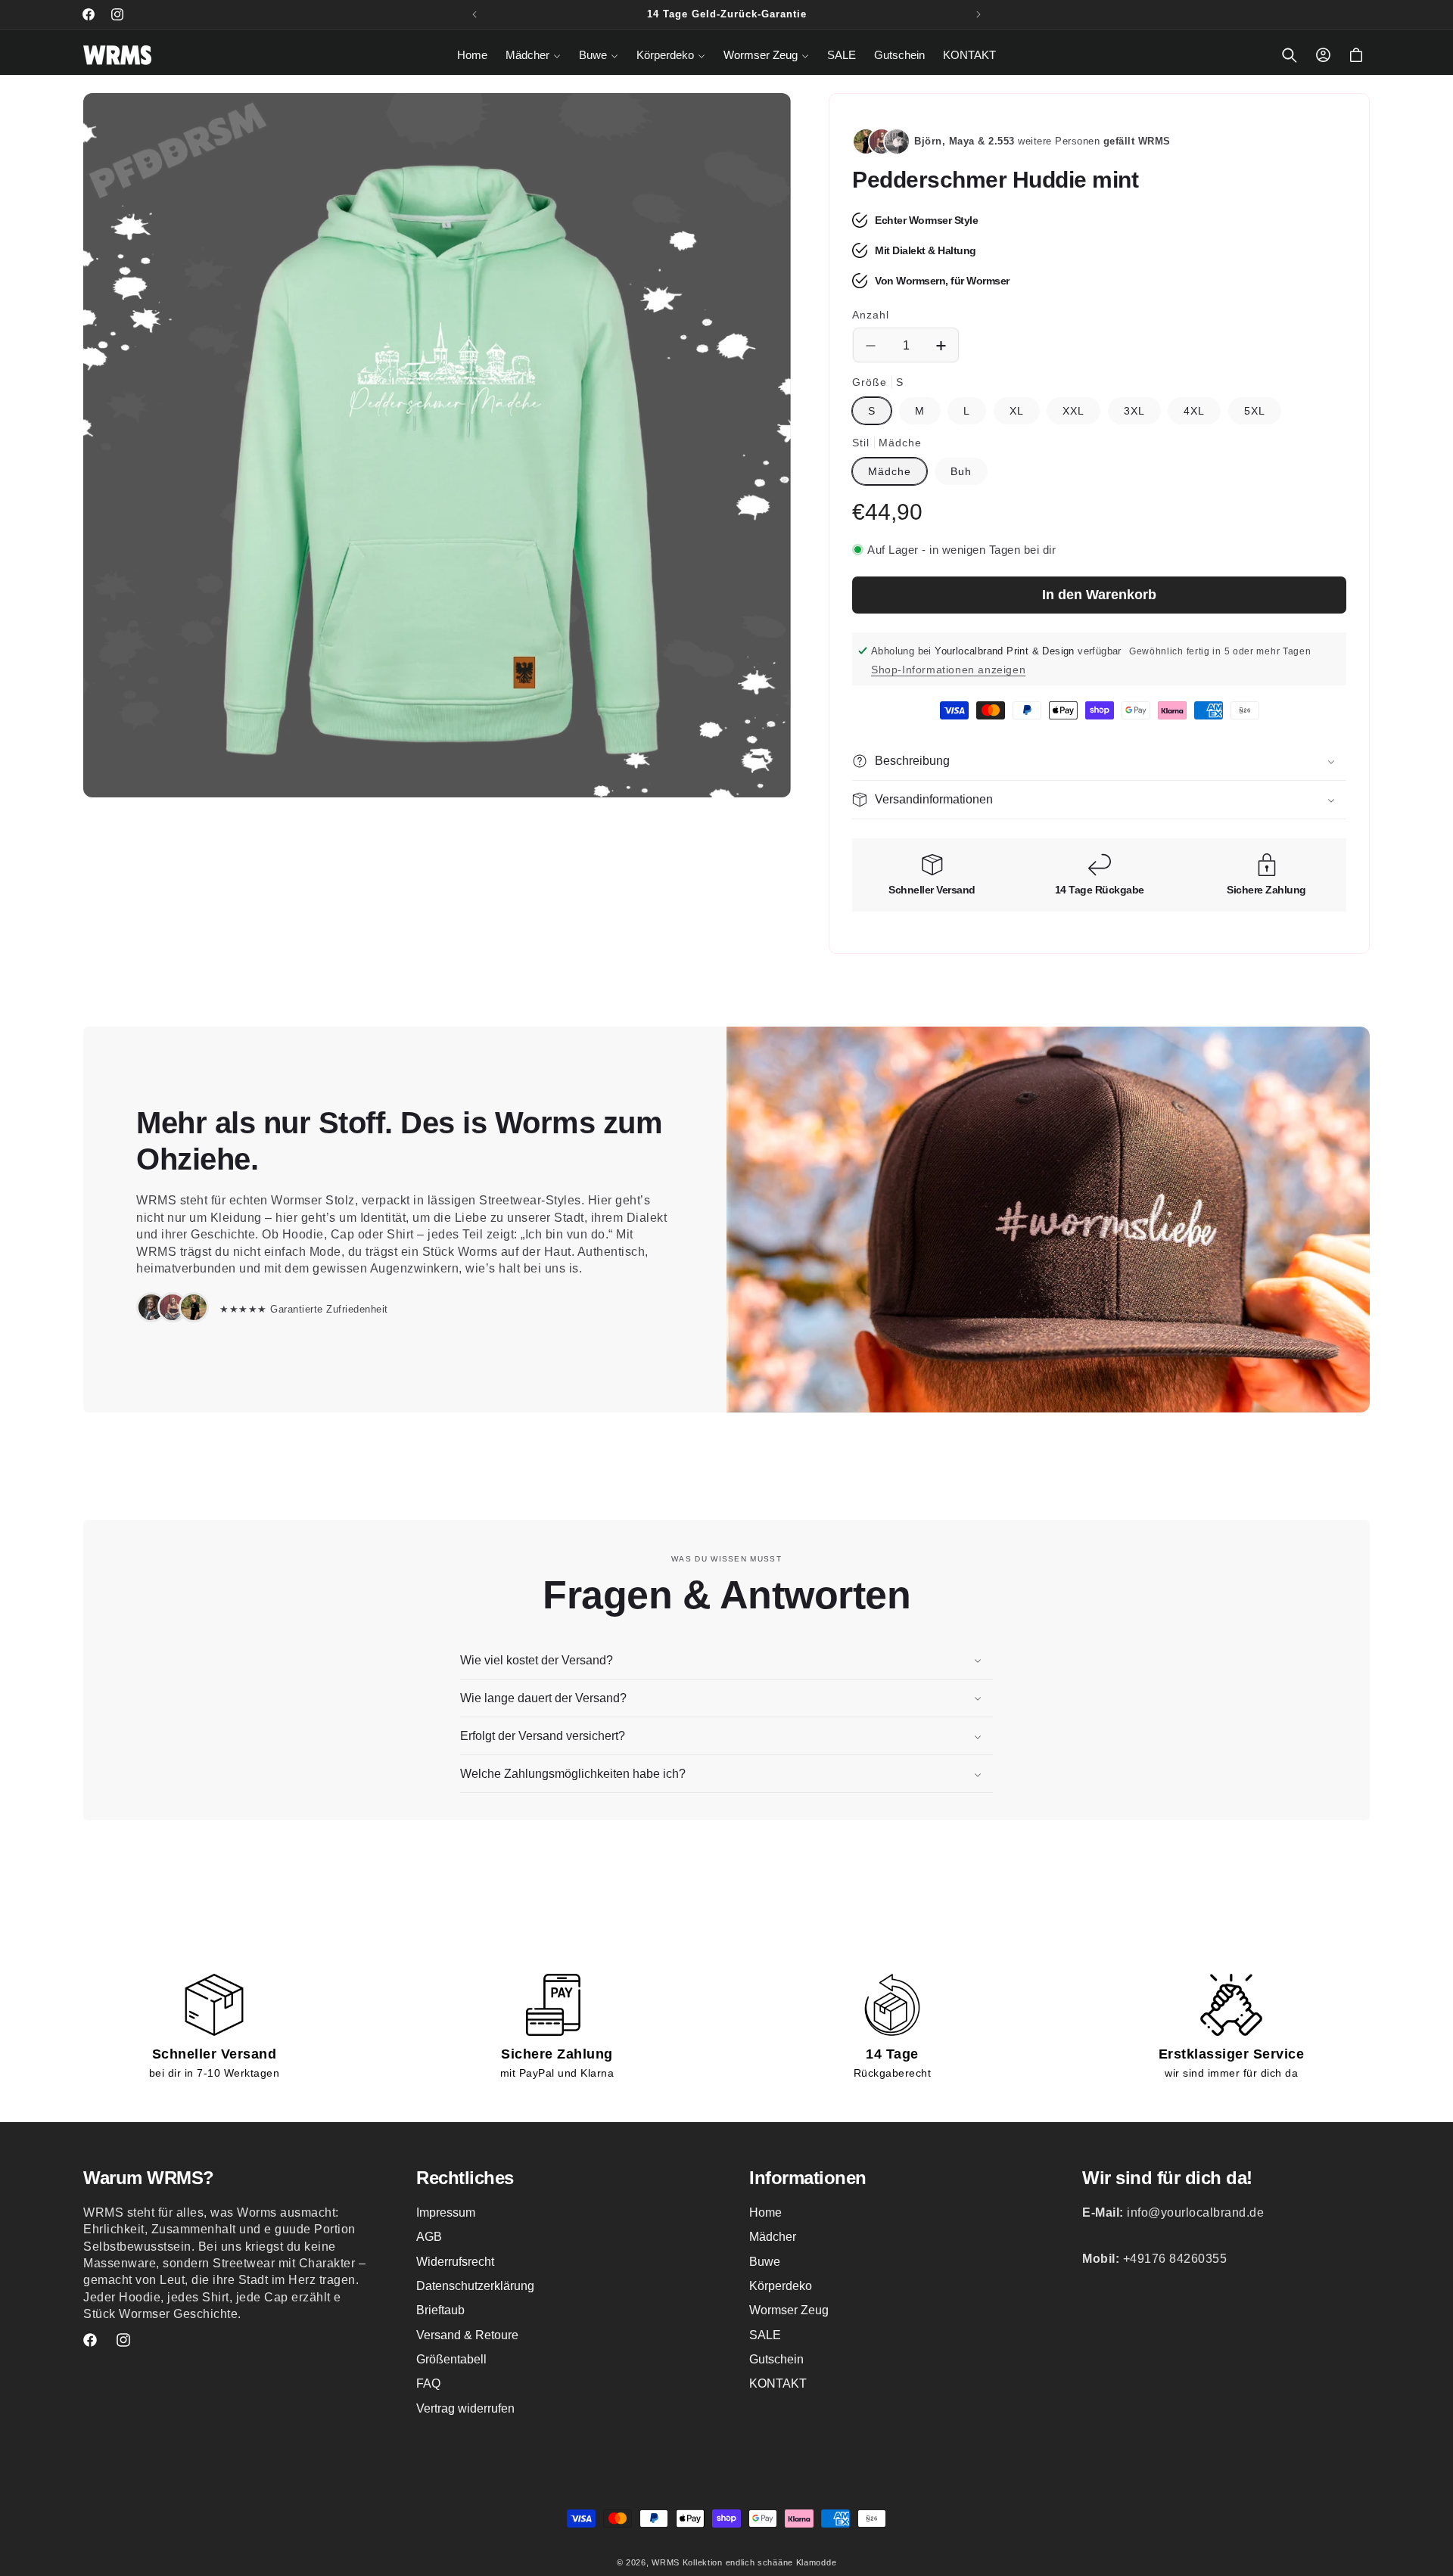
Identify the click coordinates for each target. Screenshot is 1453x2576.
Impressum (446, 2212)
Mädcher (773, 2237)
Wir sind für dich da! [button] (1167, 2178)
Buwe (765, 2262)
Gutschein (776, 2359)
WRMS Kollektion (687, 2562)
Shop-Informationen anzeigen (948, 670)
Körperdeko (781, 2286)
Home (765, 2212)
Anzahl (871, 315)
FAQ (428, 2384)
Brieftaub (440, 2311)
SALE (765, 2335)
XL (1017, 411)
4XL (1194, 411)
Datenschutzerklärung (475, 2286)
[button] (533, 55)
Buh (961, 471)
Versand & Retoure (467, 2335)
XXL (1073, 411)
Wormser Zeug (789, 2311)
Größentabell (451, 2359)
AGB (429, 2237)
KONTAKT (778, 2384)
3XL (1134, 411)
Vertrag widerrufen (465, 2408)
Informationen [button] (808, 2178)
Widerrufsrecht (455, 2262)
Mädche (890, 471)
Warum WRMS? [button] (149, 2178)
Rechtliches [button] (465, 2178)
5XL (1255, 411)
